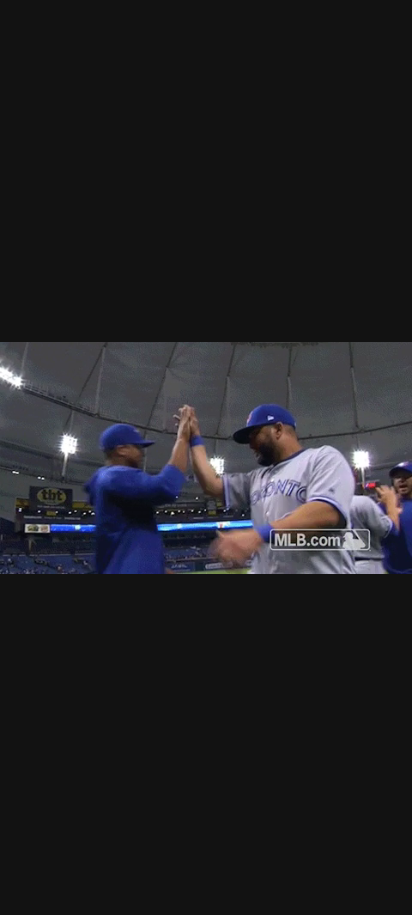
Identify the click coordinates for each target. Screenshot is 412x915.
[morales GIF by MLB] (206, 457)
